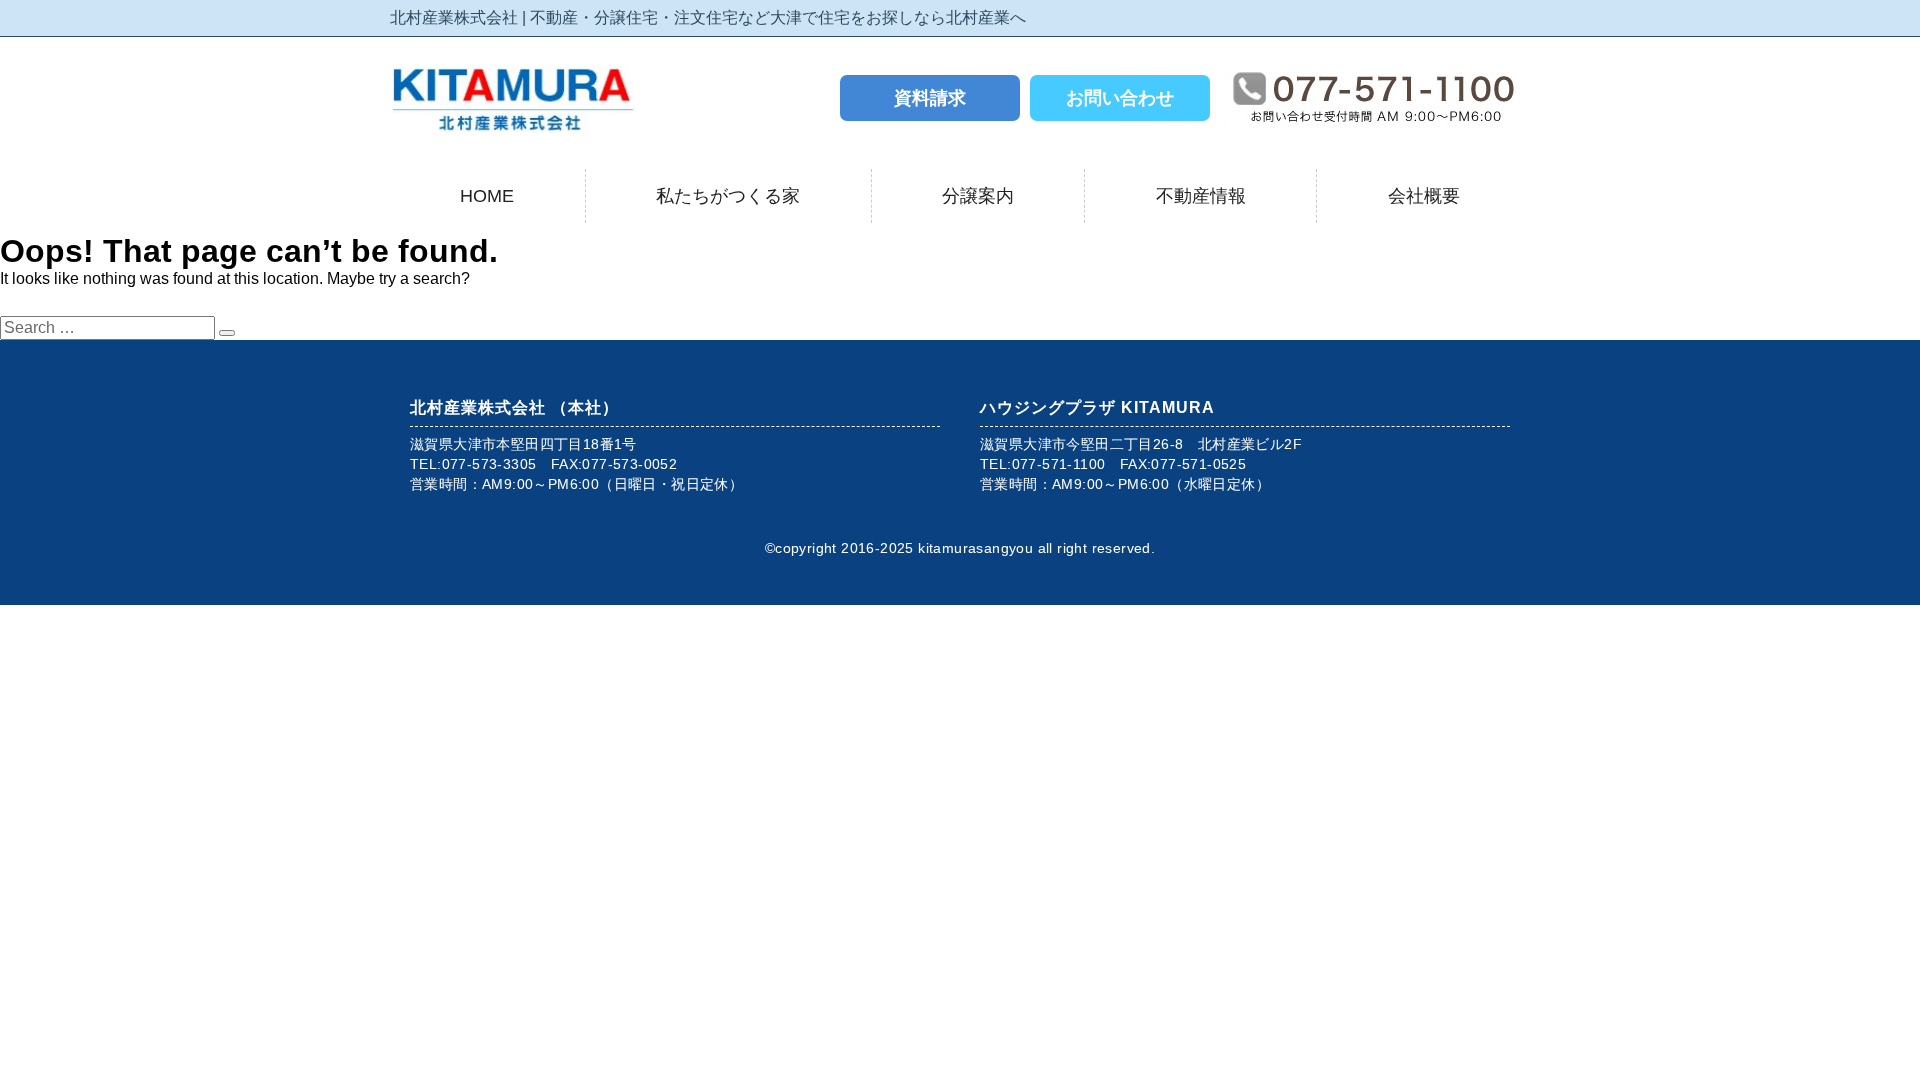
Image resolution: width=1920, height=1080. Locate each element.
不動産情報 (1201, 196)
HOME (487, 196)
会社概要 (1424, 196)
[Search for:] (109, 327)
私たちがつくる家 (728, 196)
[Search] (227, 333)
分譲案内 (978, 196)
